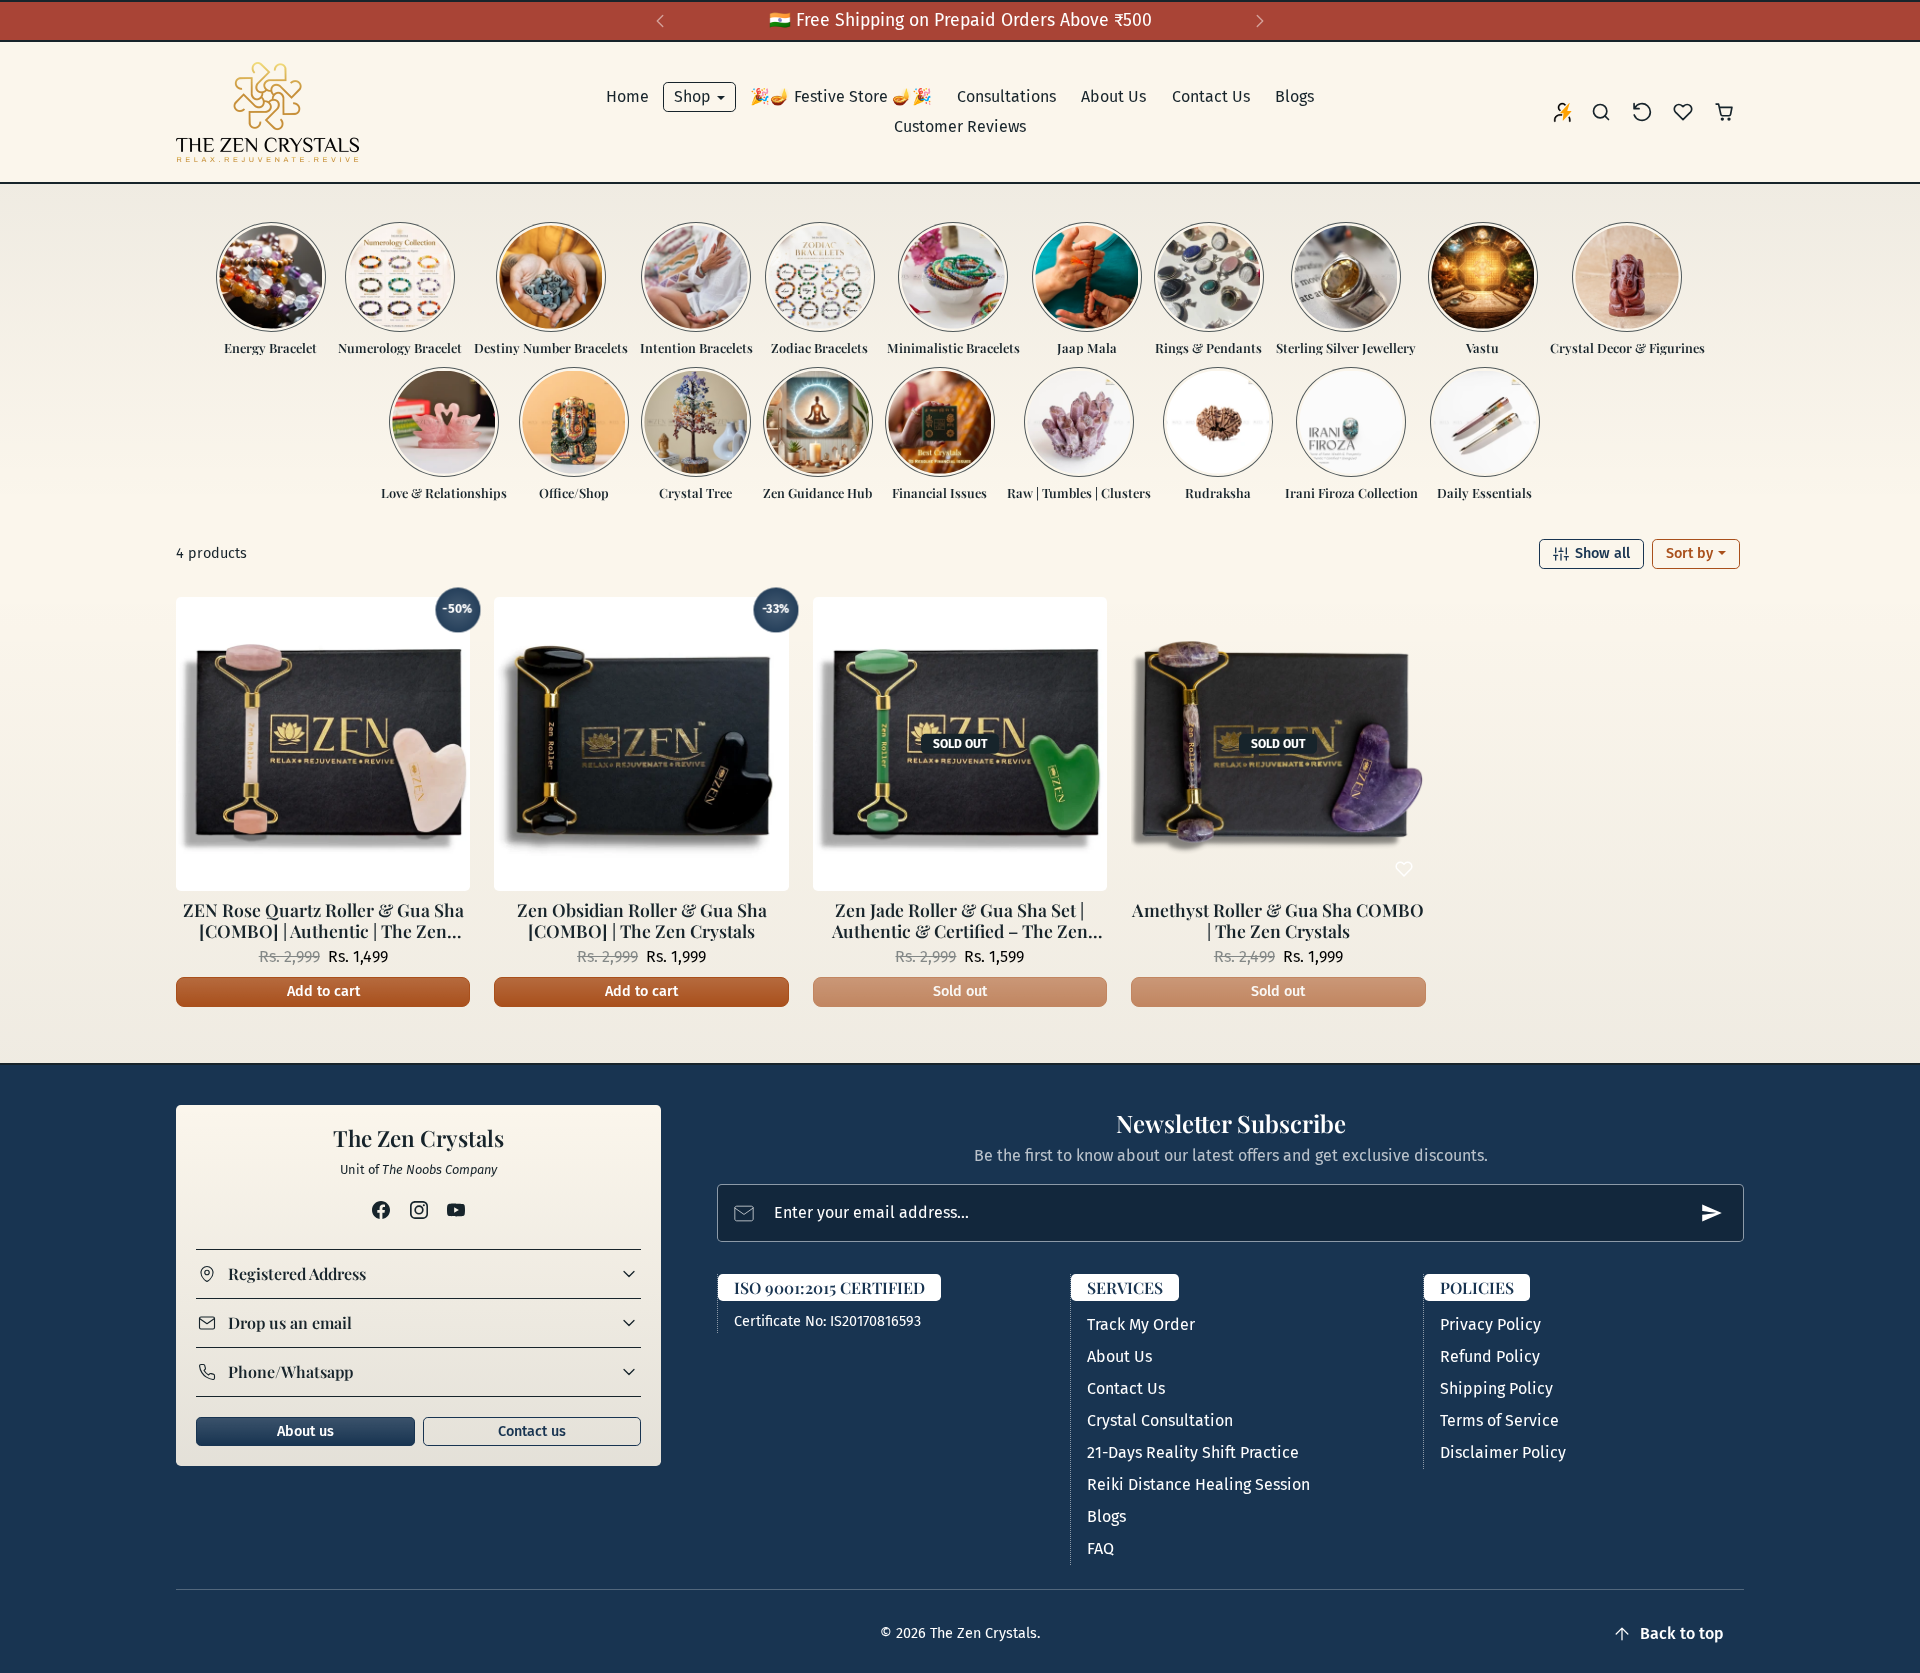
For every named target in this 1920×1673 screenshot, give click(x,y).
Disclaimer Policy (1503, 1452)
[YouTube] (455, 1209)
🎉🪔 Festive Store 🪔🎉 (841, 96)
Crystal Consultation (1160, 1420)
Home (627, 96)
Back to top (1682, 1633)
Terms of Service (1499, 1420)
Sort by (1691, 553)
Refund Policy (1490, 1356)
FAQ (1100, 1548)
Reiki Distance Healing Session (1198, 1484)
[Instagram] (418, 1209)
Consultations (1006, 96)
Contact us (532, 1431)
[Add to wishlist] (448, 869)
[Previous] (660, 21)
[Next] (1260, 21)
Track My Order (1141, 1324)
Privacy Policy (1490, 1324)
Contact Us (1211, 96)
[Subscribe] (1712, 1213)
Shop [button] (694, 96)
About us (305, 1431)
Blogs (1294, 96)
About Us (1113, 96)
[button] (1601, 112)
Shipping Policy (1496, 1388)
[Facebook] (381, 1209)
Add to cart (323, 991)
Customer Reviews (960, 126)
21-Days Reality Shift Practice (1193, 1452)
